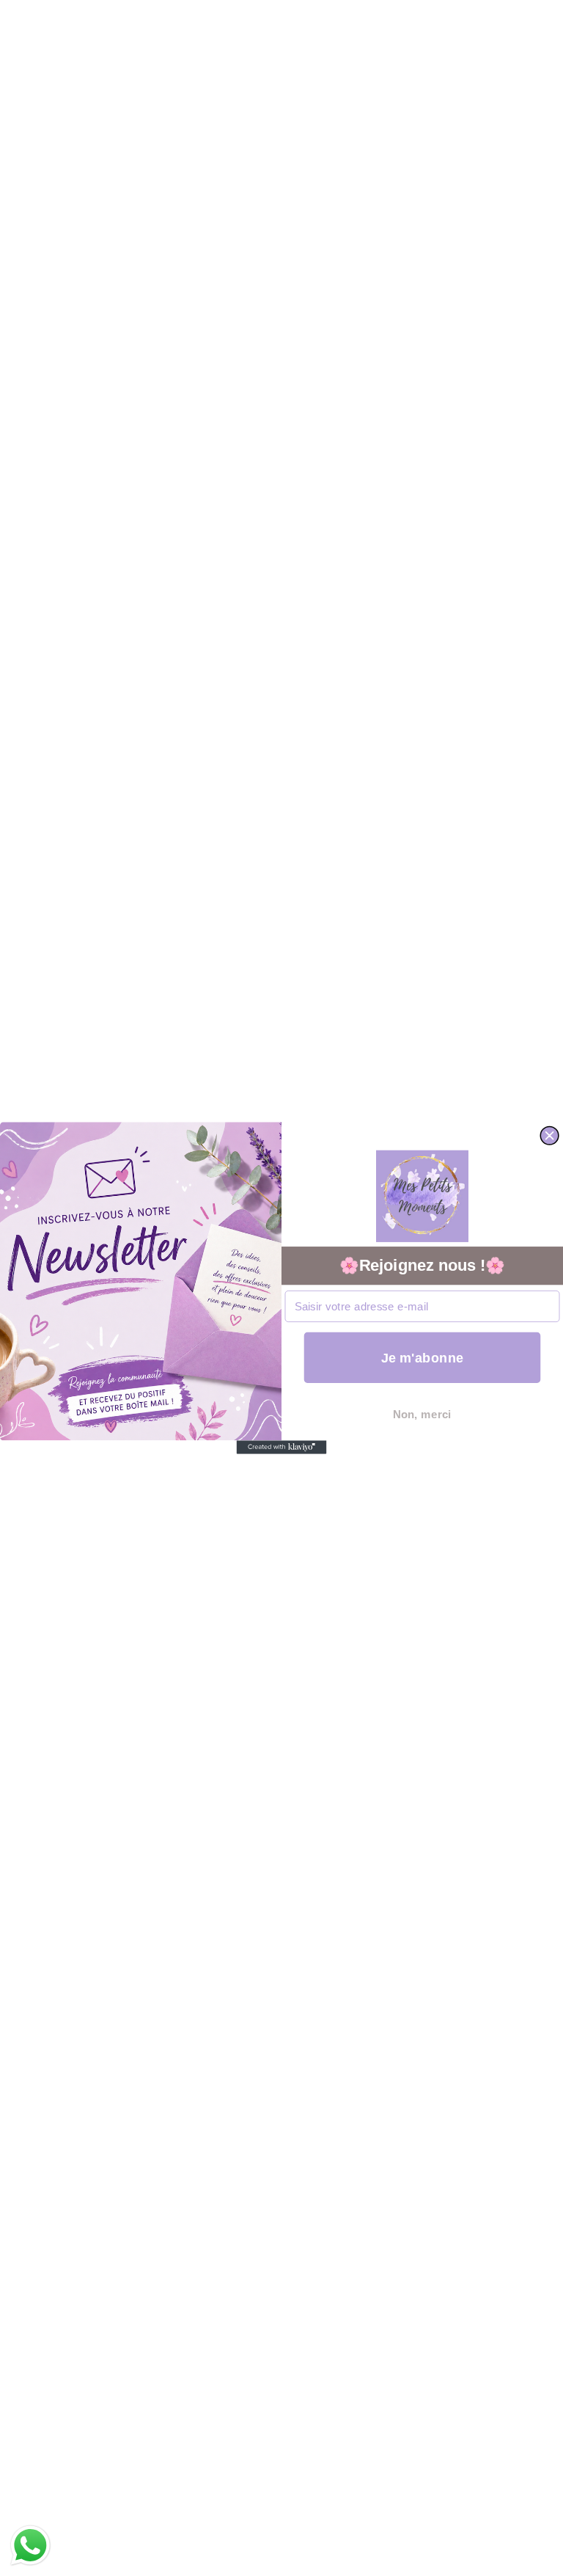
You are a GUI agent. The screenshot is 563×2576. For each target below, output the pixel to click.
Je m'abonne (422, 1358)
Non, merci (422, 1414)
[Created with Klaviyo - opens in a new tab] (282, 1447)
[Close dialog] (549, 1135)
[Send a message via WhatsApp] (30, 2546)
